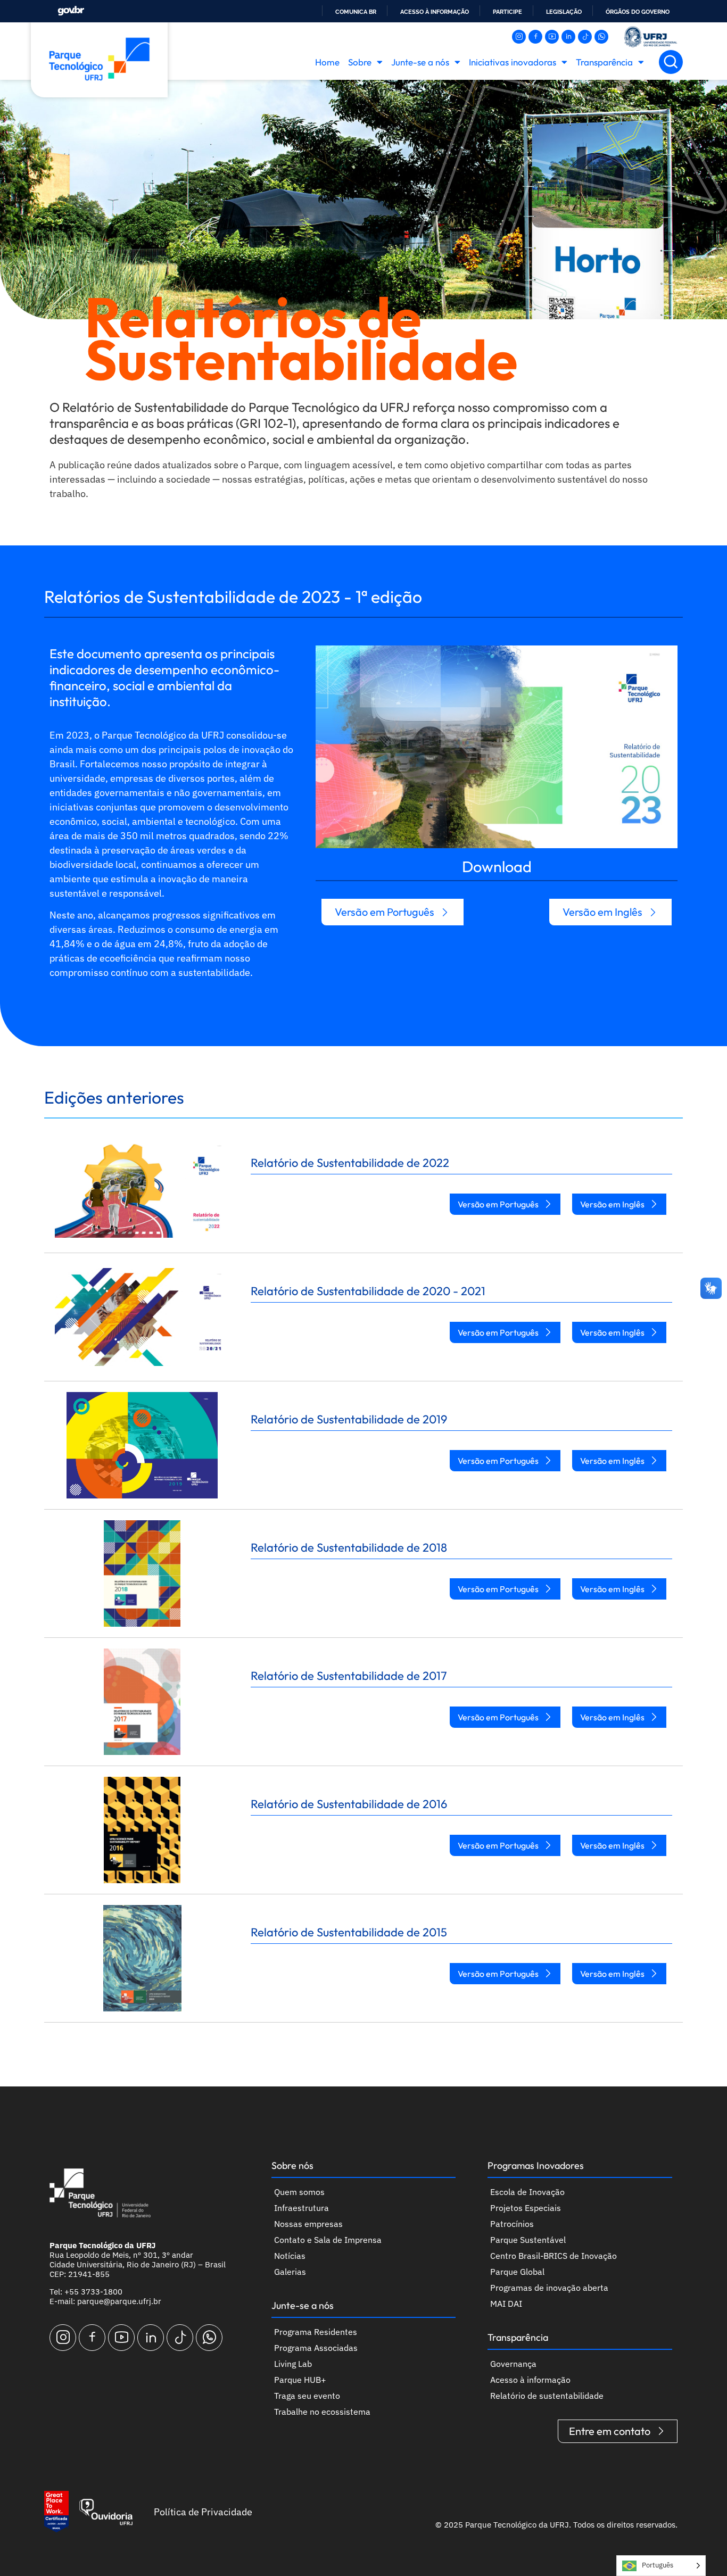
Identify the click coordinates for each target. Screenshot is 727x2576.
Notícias (290, 2256)
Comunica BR (356, 12)
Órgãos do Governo (638, 12)
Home (327, 62)
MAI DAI (506, 2304)
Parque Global (517, 2272)
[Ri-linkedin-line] (568, 37)
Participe (507, 12)
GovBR (71, 11)
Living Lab (293, 2364)
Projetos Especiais (526, 2208)
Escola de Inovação (527, 2192)
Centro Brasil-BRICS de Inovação (553, 2256)
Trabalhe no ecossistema (322, 2412)
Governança (513, 2364)
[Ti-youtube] (552, 37)
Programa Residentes (316, 2332)
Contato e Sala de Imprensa (328, 2240)
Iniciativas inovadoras (513, 62)
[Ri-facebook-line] (535, 37)
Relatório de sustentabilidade (547, 2396)
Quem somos (299, 2192)
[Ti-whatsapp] (601, 37)
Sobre (360, 62)
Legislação (564, 12)
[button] (671, 62)
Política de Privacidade (203, 2512)
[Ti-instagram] (519, 37)
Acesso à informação (435, 12)
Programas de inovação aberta (549, 2288)
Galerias (290, 2272)
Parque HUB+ (300, 2380)
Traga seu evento (307, 2396)
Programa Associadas (316, 2348)
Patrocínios (512, 2224)
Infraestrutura (301, 2208)
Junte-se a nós (420, 62)
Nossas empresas (308, 2224)
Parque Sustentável (528, 2240)
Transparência (604, 62)
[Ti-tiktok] (585, 37)
